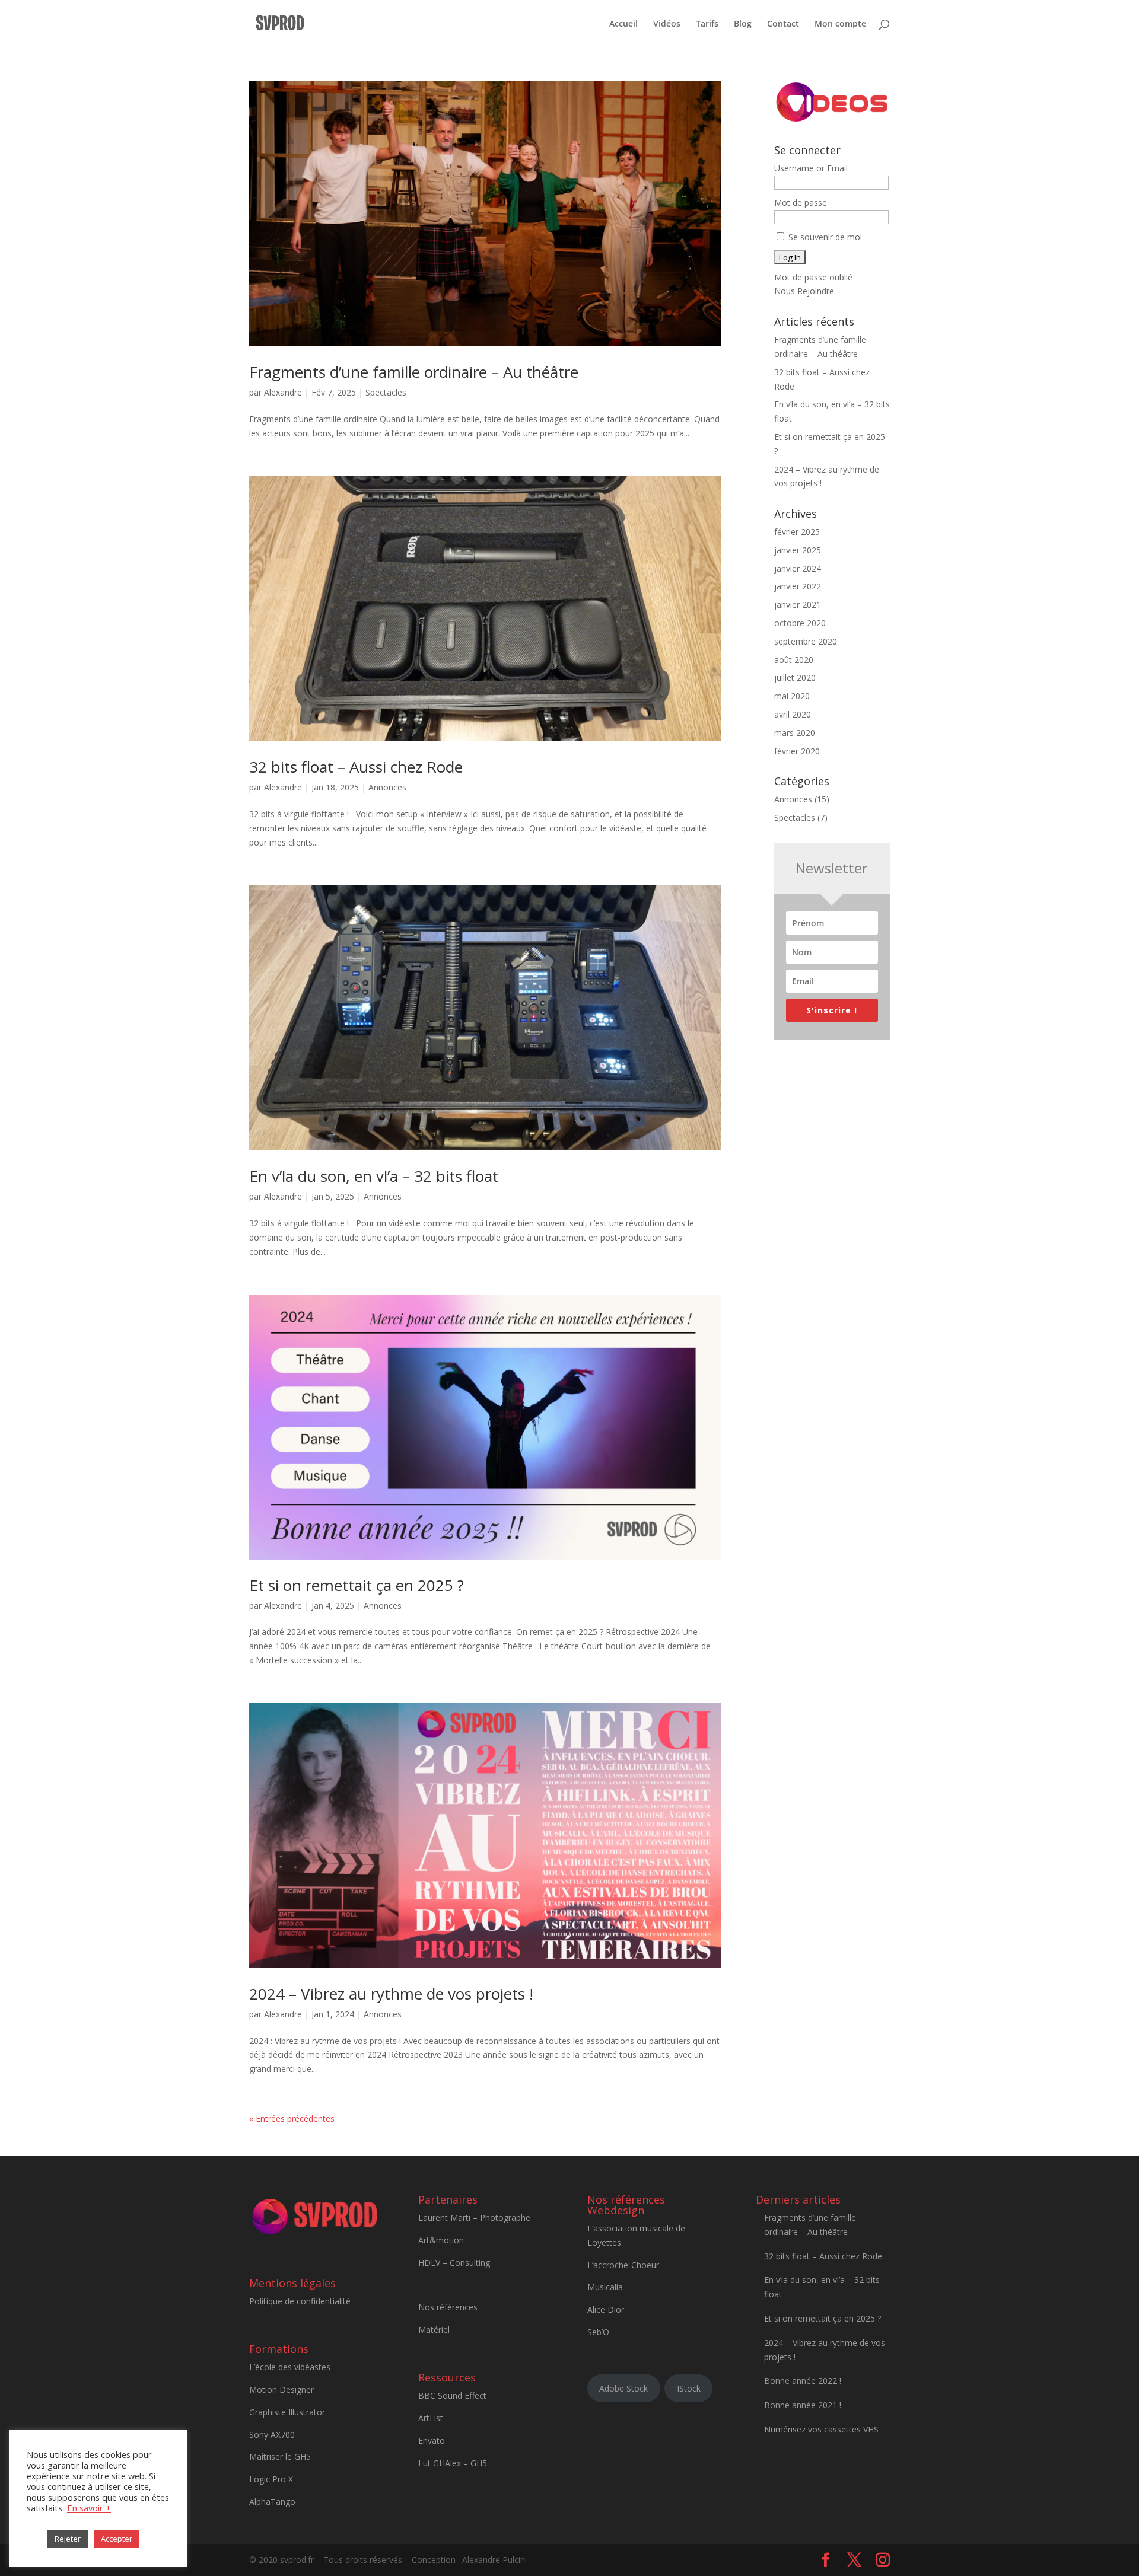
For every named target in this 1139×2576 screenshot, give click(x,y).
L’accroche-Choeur (623, 2265)
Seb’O (598, 2332)
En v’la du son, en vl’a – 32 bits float (374, 1176)
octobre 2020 (800, 623)
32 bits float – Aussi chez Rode (356, 767)
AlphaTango (272, 2502)
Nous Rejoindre (804, 291)
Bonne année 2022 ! (803, 2381)
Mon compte (840, 24)
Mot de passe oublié (813, 277)
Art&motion (441, 2240)
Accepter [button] (117, 2539)
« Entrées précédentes (292, 2118)
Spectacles (386, 392)
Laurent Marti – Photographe (474, 2218)
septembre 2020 (806, 641)
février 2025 (797, 532)
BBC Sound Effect (452, 2395)
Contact (783, 24)
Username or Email (811, 168)
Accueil (623, 24)
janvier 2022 (798, 586)
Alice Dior (606, 2309)
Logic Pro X (271, 2479)
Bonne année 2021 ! (803, 2405)
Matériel (434, 2330)
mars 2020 (795, 733)
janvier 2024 (798, 568)
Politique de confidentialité (300, 2301)
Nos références (448, 2307)
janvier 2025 (798, 550)
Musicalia (605, 2287)
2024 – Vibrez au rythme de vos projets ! (391, 1994)
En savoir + (89, 2508)
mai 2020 (792, 696)
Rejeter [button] (68, 2539)
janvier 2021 (798, 605)
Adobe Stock (623, 2388)
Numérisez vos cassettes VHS (821, 2429)
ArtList (431, 2418)
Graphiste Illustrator (287, 2412)
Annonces (387, 787)
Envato (432, 2440)
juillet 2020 (795, 678)
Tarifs (707, 24)
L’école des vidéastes (290, 2367)
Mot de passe (801, 203)
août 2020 (794, 660)
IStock (689, 2388)
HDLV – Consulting (454, 2263)
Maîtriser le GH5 (280, 2457)
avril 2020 (793, 714)
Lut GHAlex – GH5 (453, 2463)
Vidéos (667, 24)
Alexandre (283, 392)
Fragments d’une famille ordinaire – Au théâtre (414, 372)
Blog (743, 24)
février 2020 (797, 751)
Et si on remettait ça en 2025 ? (357, 1585)
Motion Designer (281, 2390)
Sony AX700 (272, 2435)
